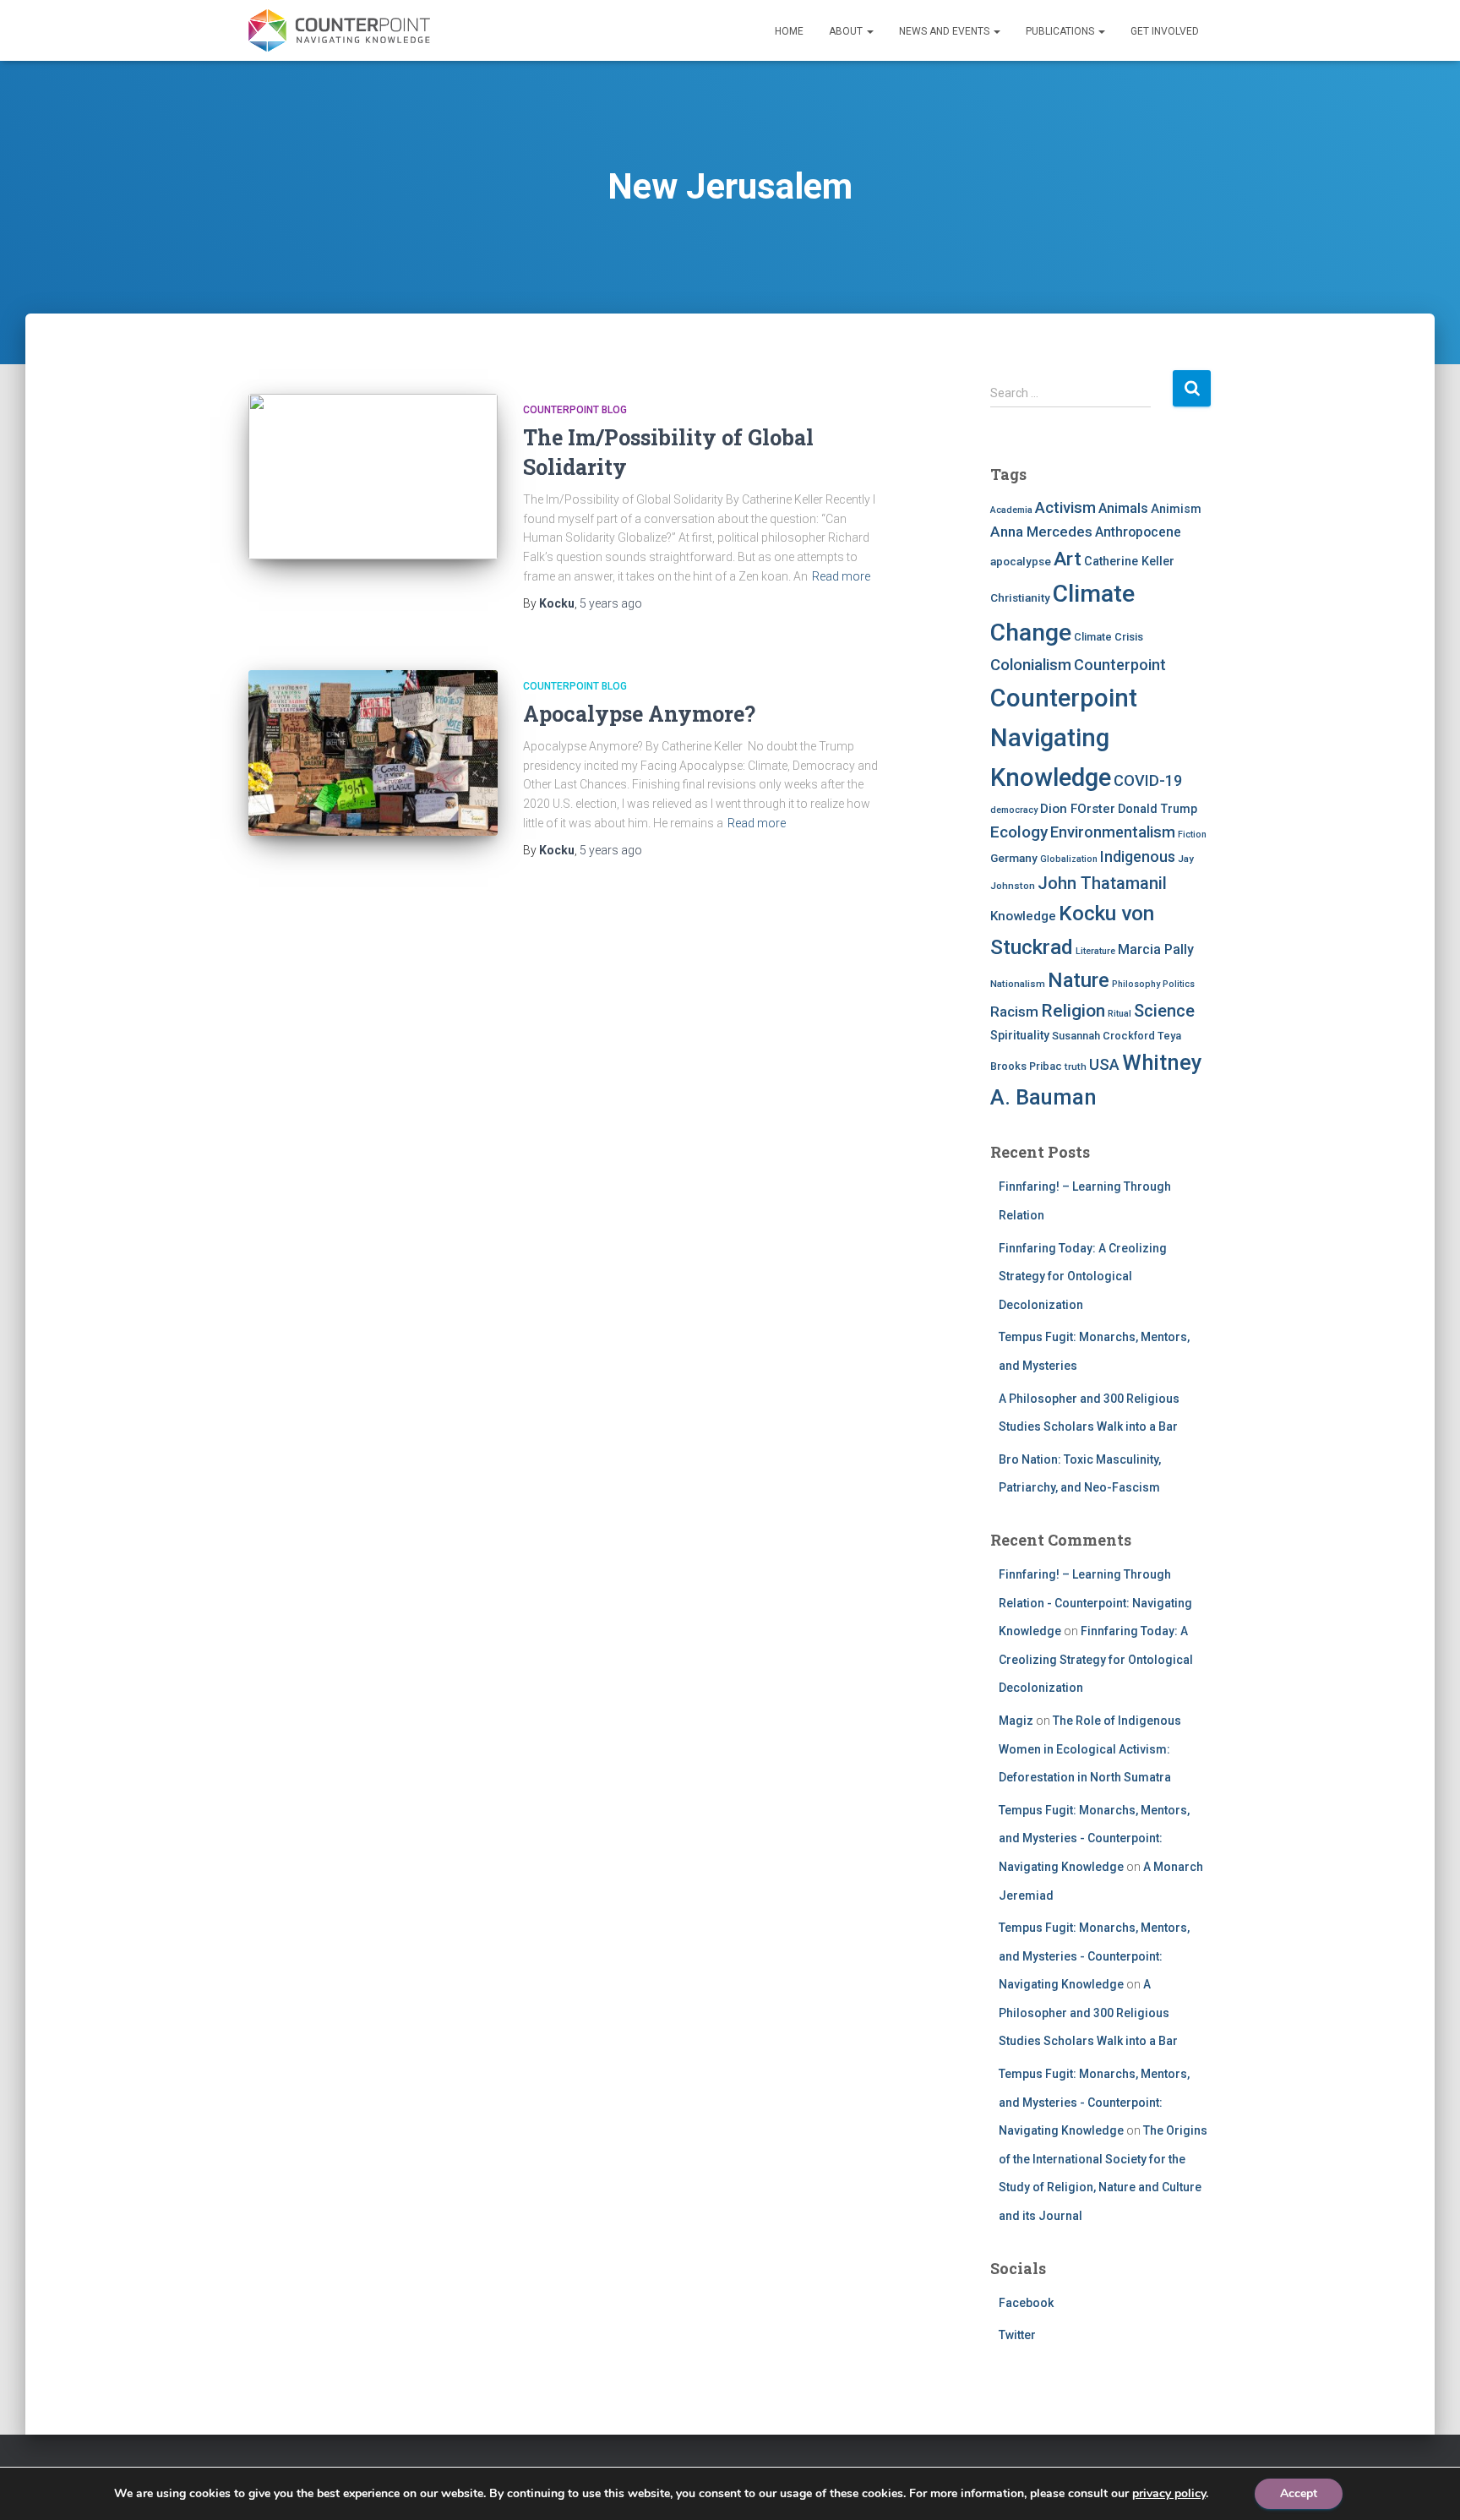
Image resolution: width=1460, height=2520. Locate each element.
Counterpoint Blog (575, 410)
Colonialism (1031, 665)
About (847, 31)
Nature (1079, 980)
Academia (1011, 510)
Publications (1061, 31)
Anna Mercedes (1041, 532)
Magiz (1016, 1721)
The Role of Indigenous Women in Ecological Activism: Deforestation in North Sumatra (1090, 1749)
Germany (1014, 858)
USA (1104, 1064)
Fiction (1192, 835)
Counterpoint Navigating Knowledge (1064, 738)
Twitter (1017, 2335)
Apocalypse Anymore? (639, 714)
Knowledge (1023, 916)
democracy (1014, 810)
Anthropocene (1138, 532)
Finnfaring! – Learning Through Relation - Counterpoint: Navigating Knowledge (1095, 1603)
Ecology (1019, 832)
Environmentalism (1113, 832)
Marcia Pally (1156, 949)
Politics (1179, 984)
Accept (1299, 2493)
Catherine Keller (1129, 561)
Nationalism (1018, 984)
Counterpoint (1120, 665)
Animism (1176, 509)
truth (1076, 1066)
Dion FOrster (1078, 809)
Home (789, 31)
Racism (1014, 1012)
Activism (1065, 507)
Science (1164, 1011)
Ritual (1120, 1014)
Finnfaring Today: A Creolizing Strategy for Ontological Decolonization (1083, 1276)
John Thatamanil (1102, 883)
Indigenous (1138, 857)
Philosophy (1136, 984)
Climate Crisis (1109, 637)
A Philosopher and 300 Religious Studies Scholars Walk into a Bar (1088, 2013)
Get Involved (1165, 31)
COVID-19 (1148, 780)
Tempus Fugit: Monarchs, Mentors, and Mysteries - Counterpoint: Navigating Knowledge (1094, 1838)
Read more (841, 576)
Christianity (1020, 597)
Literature (1095, 951)
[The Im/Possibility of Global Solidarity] (373, 477)
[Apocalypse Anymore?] (373, 753)
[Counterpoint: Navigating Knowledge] (339, 30)
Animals (1123, 508)
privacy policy (1169, 2493)
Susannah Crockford (1103, 1036)
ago (611, 603)
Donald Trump (1158, 809)
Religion (1073, 1010)
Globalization (1069, 859)
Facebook (1026, 2303)
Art (1068, 559)
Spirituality (1020, 1035)
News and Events (945, 31)
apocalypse (1021, 561)
